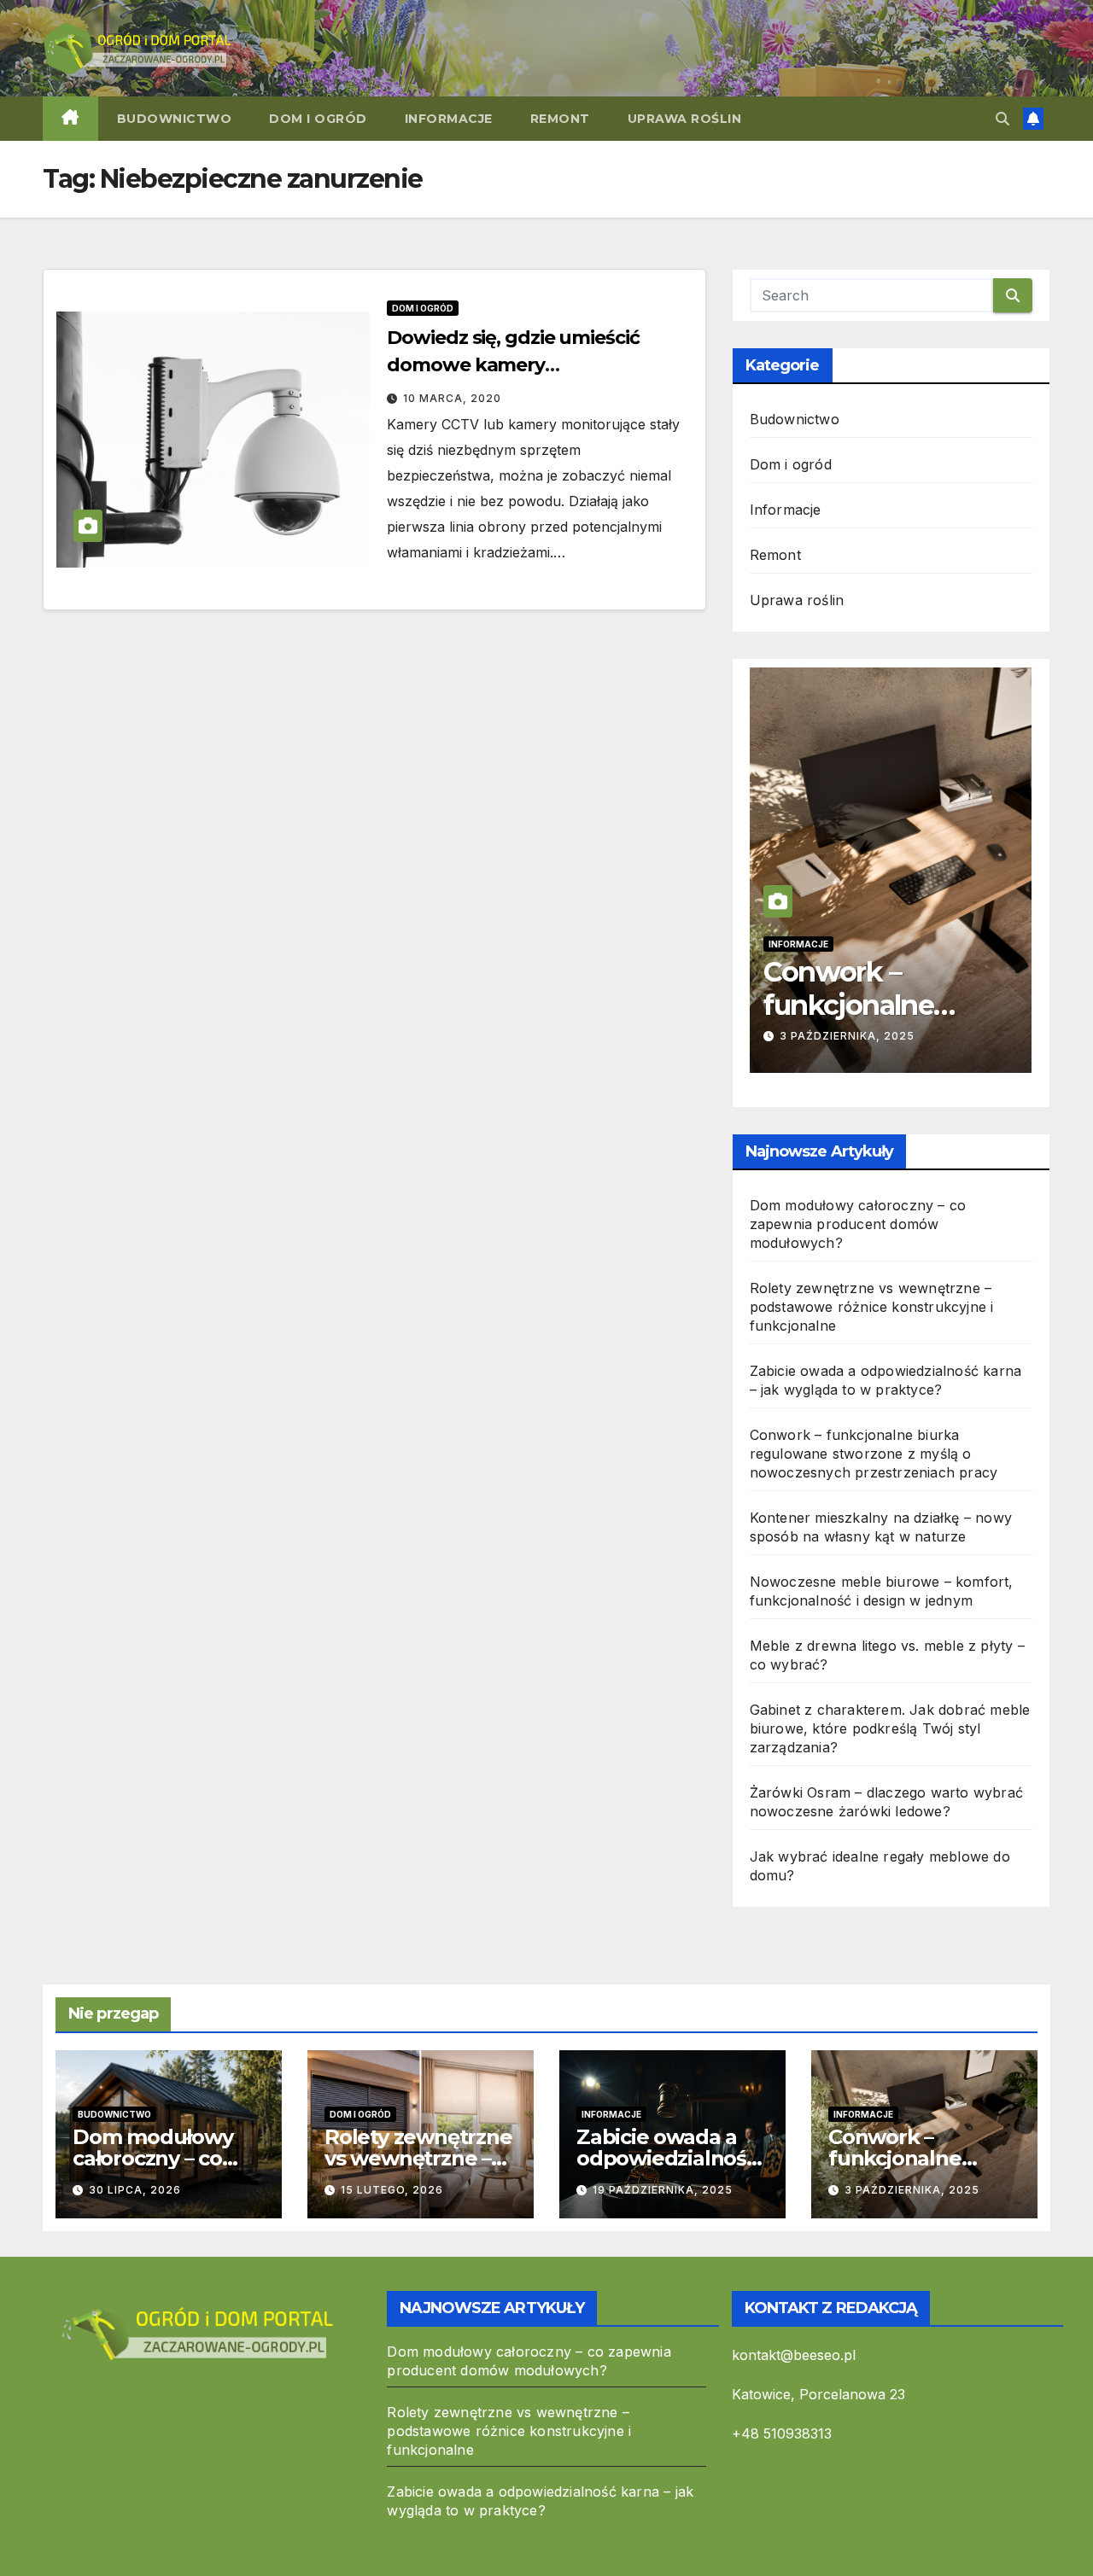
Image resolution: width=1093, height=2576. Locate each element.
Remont (560, 119)
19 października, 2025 (663, 2190)
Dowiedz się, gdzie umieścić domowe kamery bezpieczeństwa (513, 365)
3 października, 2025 (847, 1036)
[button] (1002, 119)
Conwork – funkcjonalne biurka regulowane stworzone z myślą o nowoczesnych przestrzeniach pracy (874, 1454)
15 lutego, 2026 (392, 2190)
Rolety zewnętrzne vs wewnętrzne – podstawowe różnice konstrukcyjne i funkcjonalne (872, 1307)
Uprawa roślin (685, 119)
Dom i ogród (318, 119)
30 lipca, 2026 (135, 2190)
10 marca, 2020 (452, 398)
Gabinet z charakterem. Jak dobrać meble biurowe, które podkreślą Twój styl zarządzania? (890, 1728)
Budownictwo (175, 119)
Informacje (449, 119)
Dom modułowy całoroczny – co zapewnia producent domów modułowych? (858, 1224)
